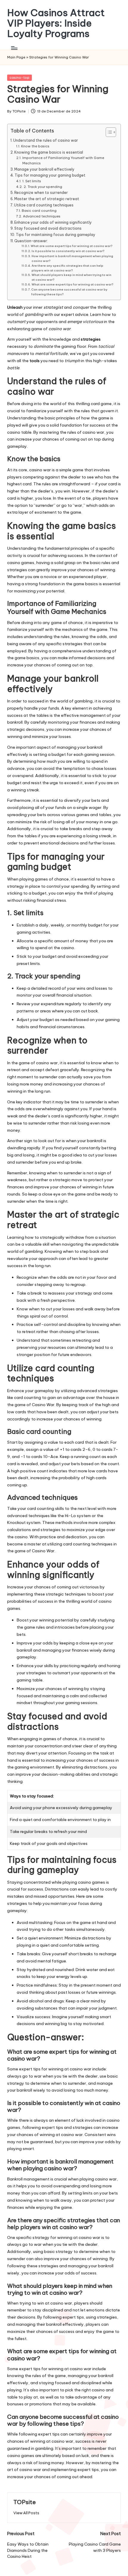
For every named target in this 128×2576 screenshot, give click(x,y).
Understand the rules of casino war (46, 140)
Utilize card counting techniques (44, 205)
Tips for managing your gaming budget (50, 175)
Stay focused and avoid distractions (48, 228)
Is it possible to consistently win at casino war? (68, 251)
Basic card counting (39, 211)
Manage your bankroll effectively (44, 169)
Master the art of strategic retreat (47, 199)
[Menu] (14, 48)
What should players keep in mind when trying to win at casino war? (71, 277)
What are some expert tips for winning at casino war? (71, 246)
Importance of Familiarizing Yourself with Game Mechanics (63, 160)
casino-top (19, 78)
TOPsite (25, 2502)
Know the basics (35, 146)
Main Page (16, 57)
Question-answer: (31, 241)
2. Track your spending (43, 187)
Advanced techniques (42, 216)
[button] (26, 2513)
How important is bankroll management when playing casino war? (72, 258)
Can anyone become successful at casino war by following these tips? (69, 292)
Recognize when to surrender (41, 193)
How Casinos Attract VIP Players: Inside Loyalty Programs (56, 23)
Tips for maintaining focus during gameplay (56, 235)
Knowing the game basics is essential (49, 152)
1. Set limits (32, 181)
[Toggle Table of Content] (108, 132)
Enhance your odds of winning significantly (53, 222)
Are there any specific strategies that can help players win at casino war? (67, 268)
